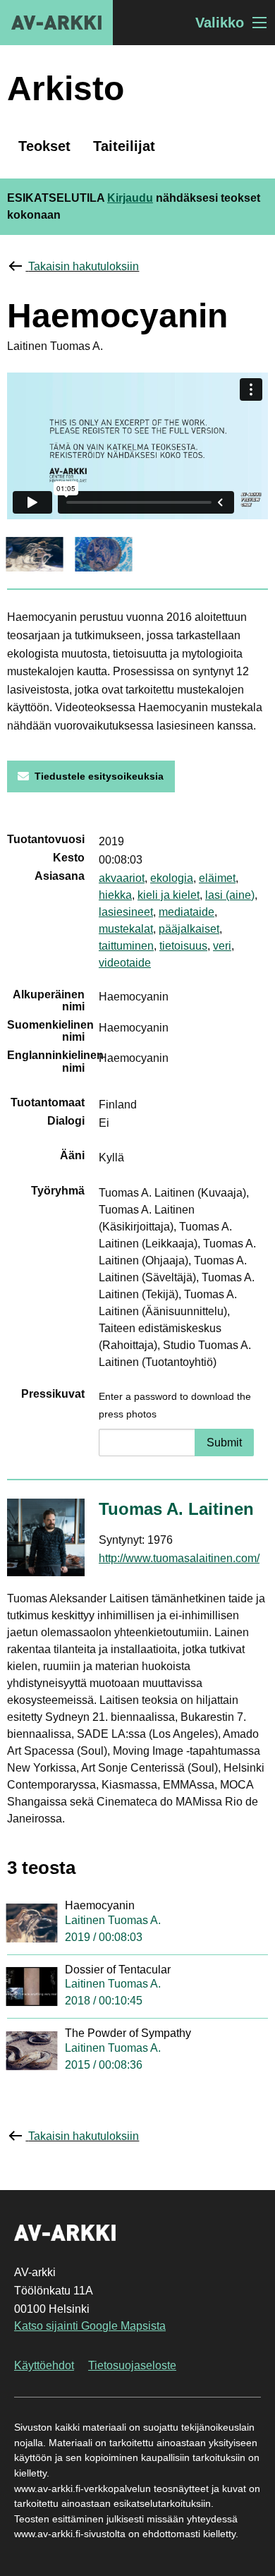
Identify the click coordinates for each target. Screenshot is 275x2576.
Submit (224, 1443)
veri (222, 946)
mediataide (187, 912)
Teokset (44, 146)
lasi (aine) (230, 895)
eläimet (217, 878)
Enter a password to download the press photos (175, 1405)
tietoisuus (183, 946)
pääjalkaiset (189, 929)
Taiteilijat (124, 146)
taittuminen (126, 946)
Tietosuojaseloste (132, 2365)
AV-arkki (56, 23)
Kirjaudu (130, 198)
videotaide (125, 963)
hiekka (115, 895)
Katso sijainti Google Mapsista (90, 2326)
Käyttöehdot (44, 2365)
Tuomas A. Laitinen (176, 1509)
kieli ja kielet (169, 895)
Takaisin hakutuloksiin (84, 266)
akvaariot (122, 878)
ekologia (172, 878)
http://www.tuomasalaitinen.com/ (179, 1558)
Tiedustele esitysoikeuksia (99, 776)
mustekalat (126, 929)
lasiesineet (126, 912)
